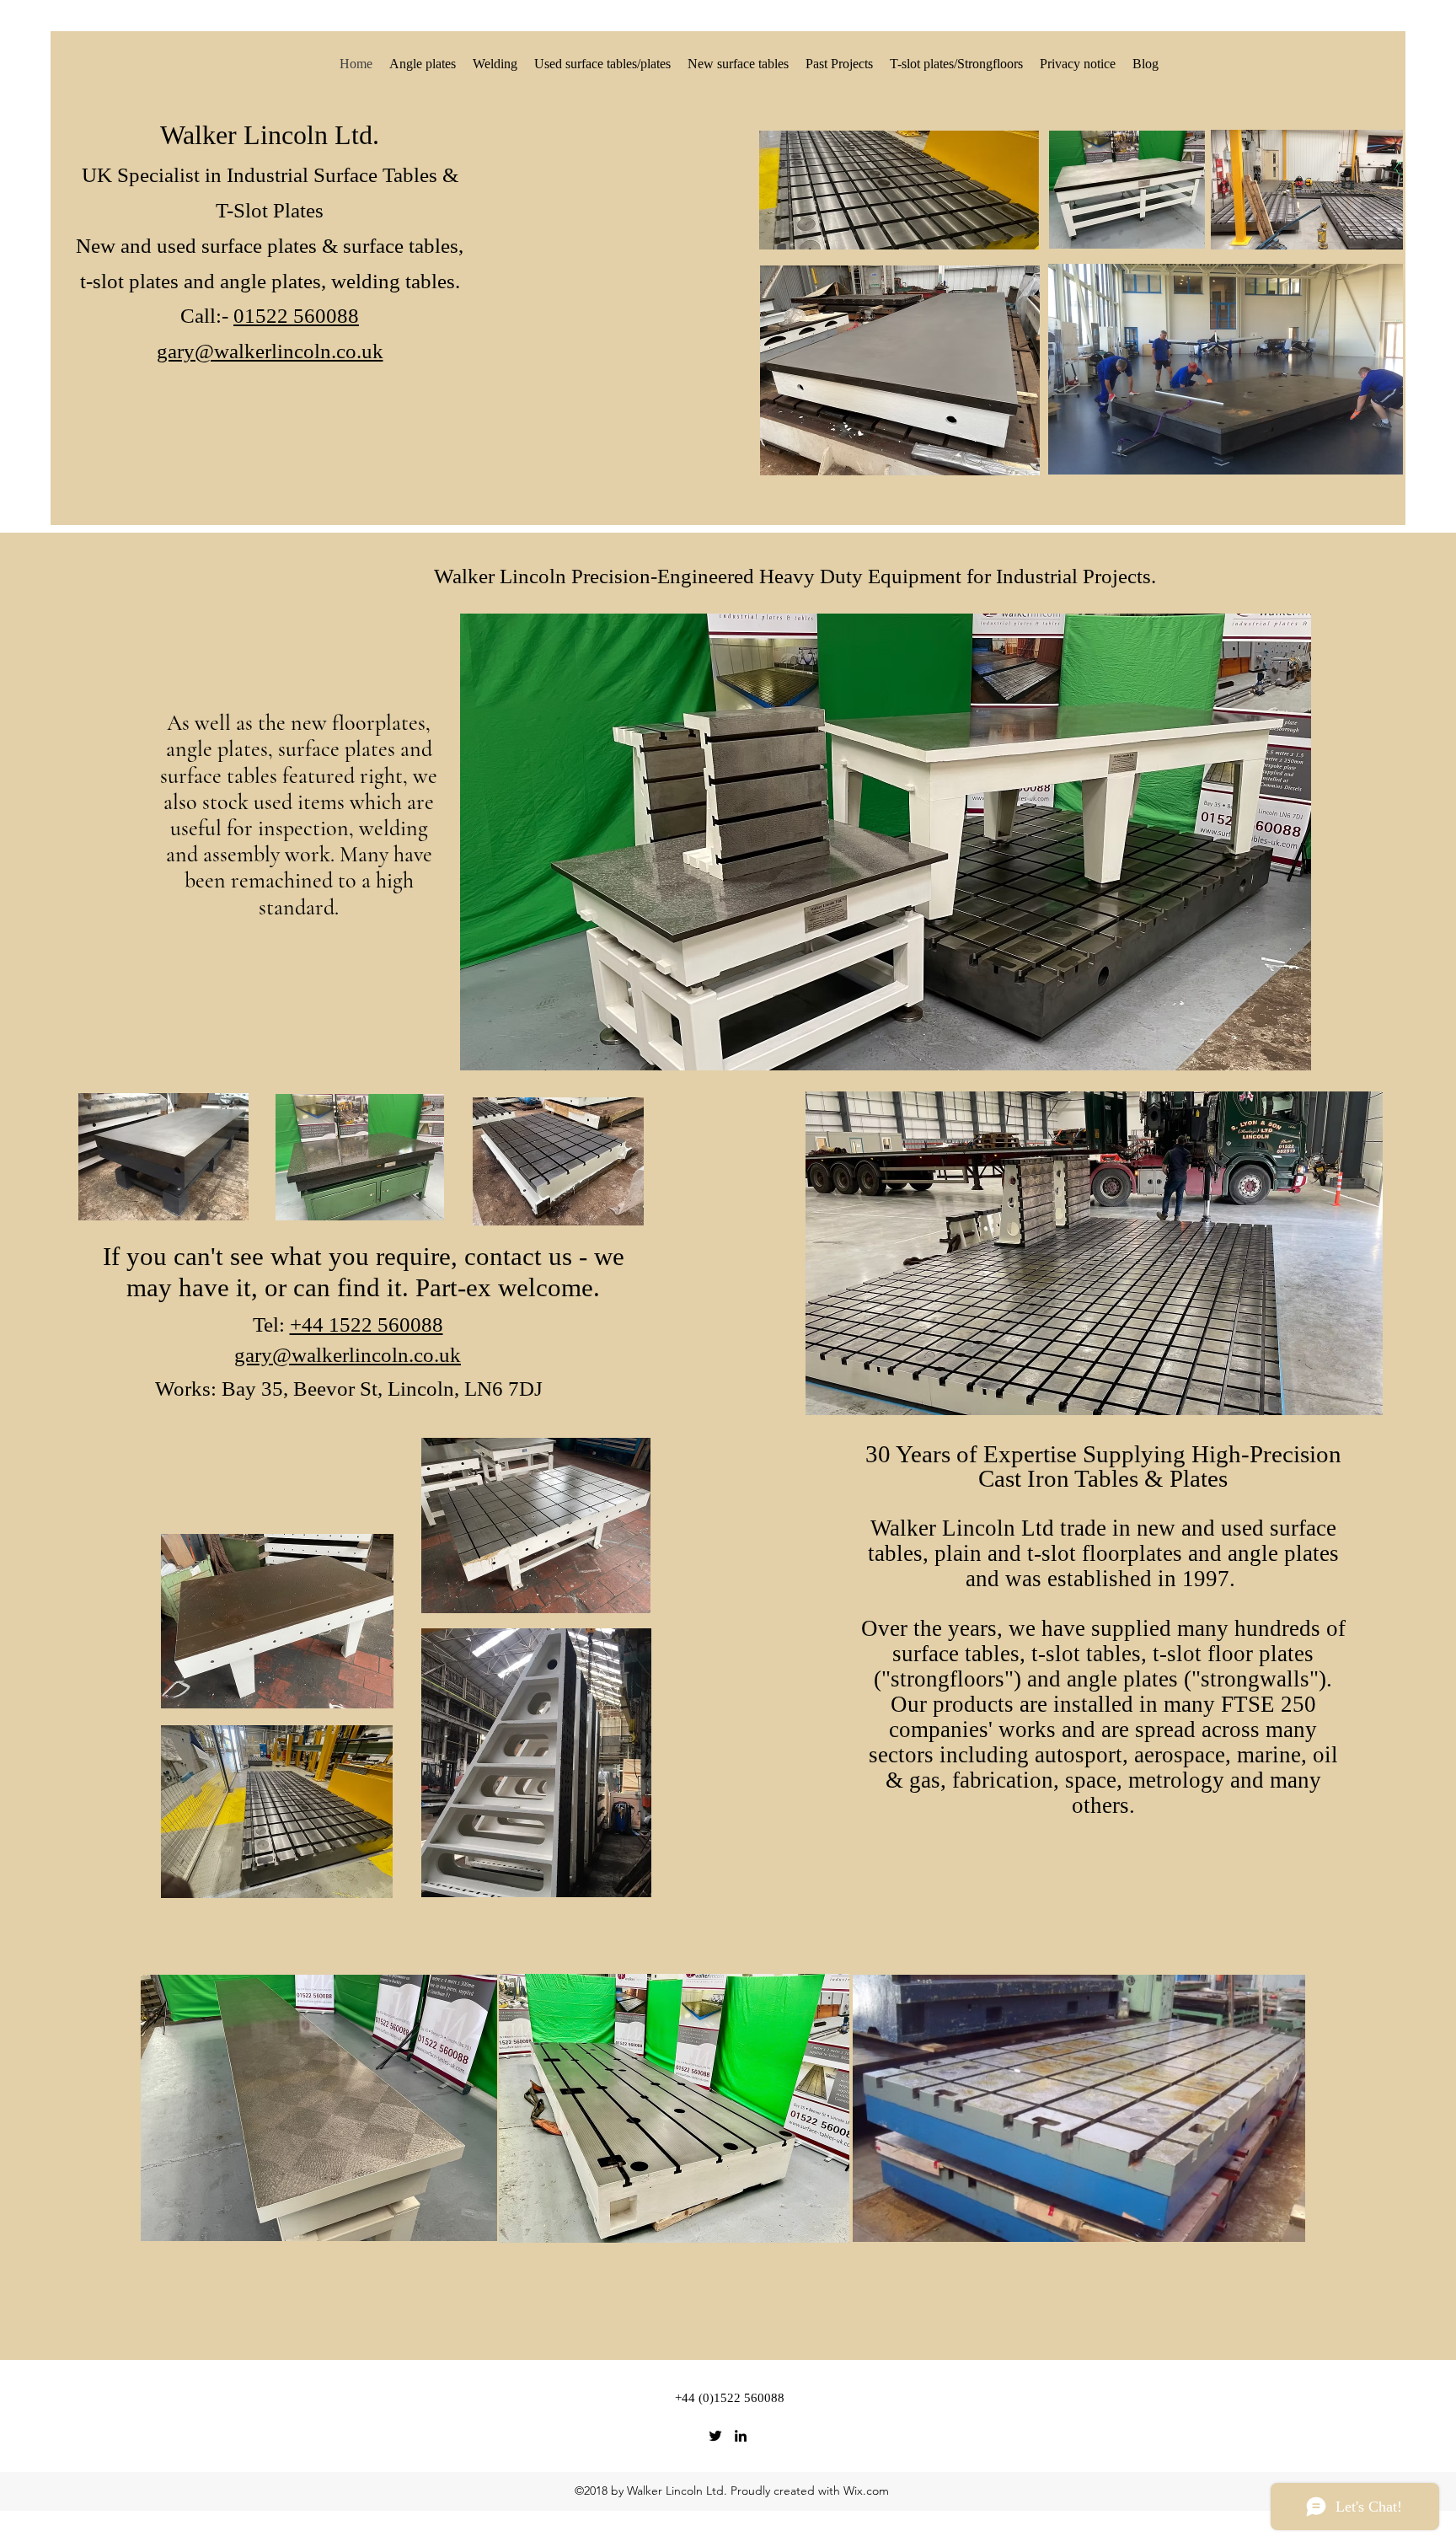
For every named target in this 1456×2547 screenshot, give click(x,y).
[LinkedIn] (741, 2436)
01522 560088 (296, 316)
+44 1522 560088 (367, 1324)
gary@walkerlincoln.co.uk (348, 1355)
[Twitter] (715, 2436)
